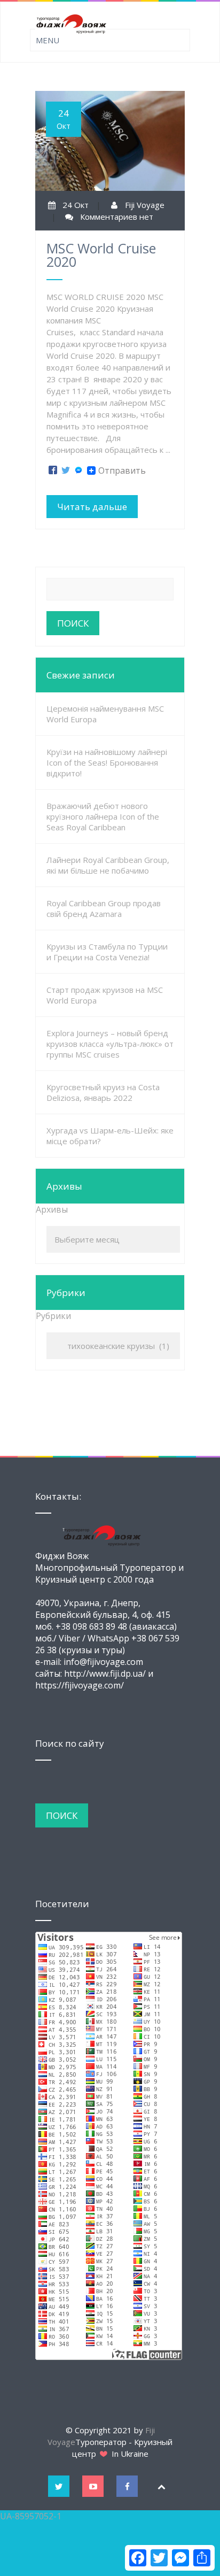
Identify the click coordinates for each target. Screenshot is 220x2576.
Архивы (52, 1209)
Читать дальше (92, 507)
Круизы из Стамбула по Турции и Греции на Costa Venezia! (107, 952)
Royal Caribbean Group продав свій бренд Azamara (104, 908)
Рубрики (53, 1316)
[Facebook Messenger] (78, 471)
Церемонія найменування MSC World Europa (105, 714)
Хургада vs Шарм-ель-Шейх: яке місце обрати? (110, 1136)
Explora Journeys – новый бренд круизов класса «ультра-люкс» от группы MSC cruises (110, 1044)
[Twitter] (66, 471)
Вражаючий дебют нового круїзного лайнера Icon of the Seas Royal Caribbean (103, 816)
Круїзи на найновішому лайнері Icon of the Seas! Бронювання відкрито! (107, 762)
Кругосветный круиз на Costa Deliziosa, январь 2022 (103, 1092)
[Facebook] (53, 471)
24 (64, 119)
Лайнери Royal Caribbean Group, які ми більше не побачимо (108, 865)
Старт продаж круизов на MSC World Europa (105, 995)
